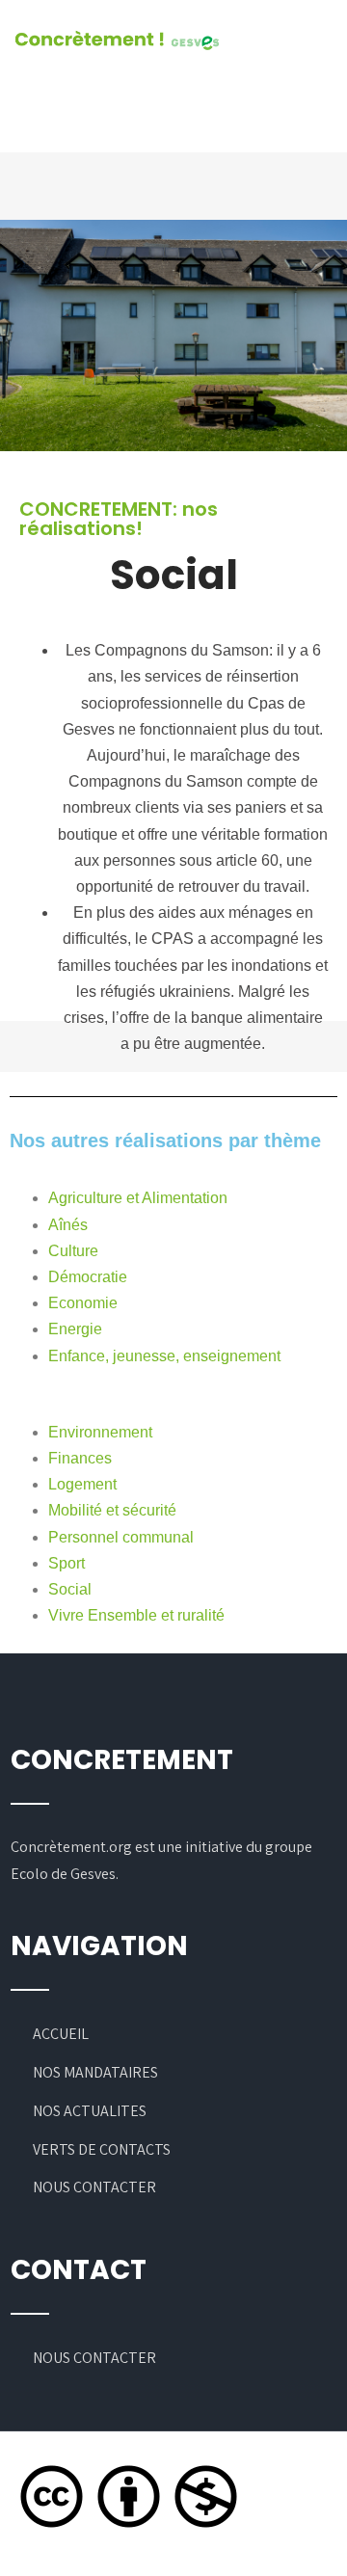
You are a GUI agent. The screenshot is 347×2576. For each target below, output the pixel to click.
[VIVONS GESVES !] (117, 41)
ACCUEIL (61, 2034)
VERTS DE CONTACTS (102, 2149)
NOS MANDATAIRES (95, 2072)
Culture (73, 1251)
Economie (83, 1303)
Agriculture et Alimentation (138, 1198)
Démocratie (88, 1277)
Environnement (100, 1432)
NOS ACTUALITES (90, 2111)
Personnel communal (121, 1537)
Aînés (68, 1225)
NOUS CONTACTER (94, 2187)
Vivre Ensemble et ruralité (136, 1615)
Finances (80, 1458)
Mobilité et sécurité (112, 1510)
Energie (75, 1329)
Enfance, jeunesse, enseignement (164, 1356)
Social (70, 1589)
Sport (67, 1563)
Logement (82, 1484)
